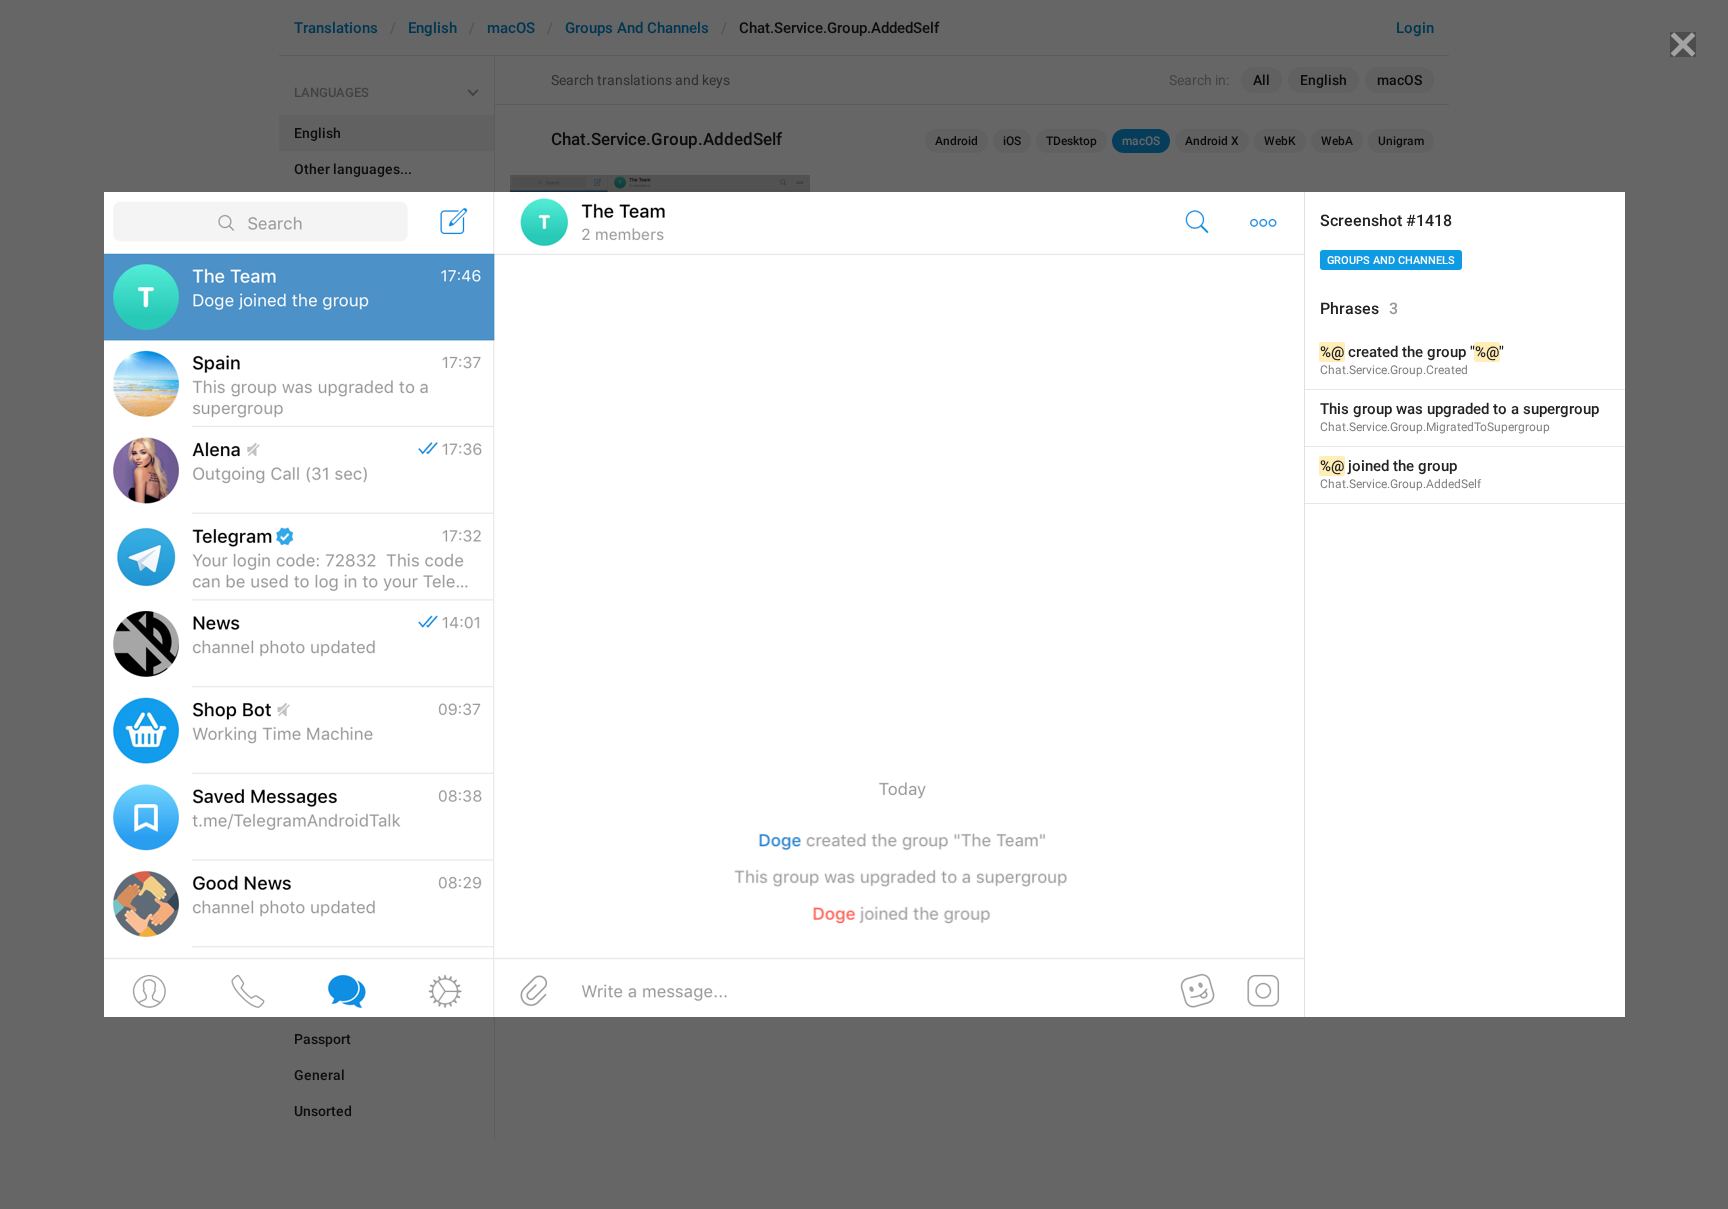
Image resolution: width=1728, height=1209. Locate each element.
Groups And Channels (1391, 260)
